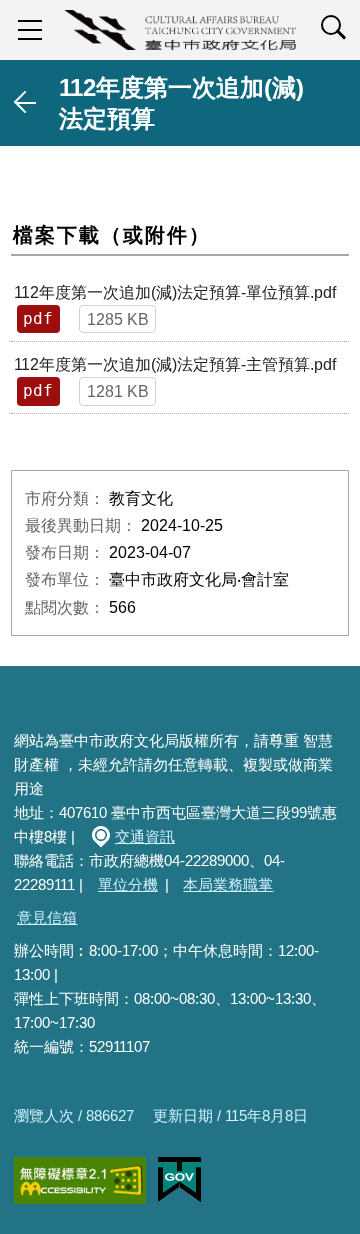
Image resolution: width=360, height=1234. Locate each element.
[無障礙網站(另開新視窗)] (80, 1180)
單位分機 (128, 884)
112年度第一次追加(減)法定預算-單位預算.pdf (175, 292)
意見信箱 (47, 917)
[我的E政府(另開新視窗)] (179, 1180)
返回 (26, 103)
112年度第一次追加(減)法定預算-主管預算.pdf (175, 364)
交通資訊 (145, 836)
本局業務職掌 (228, 884)
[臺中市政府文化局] (180, 30)
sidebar (30, 30)
